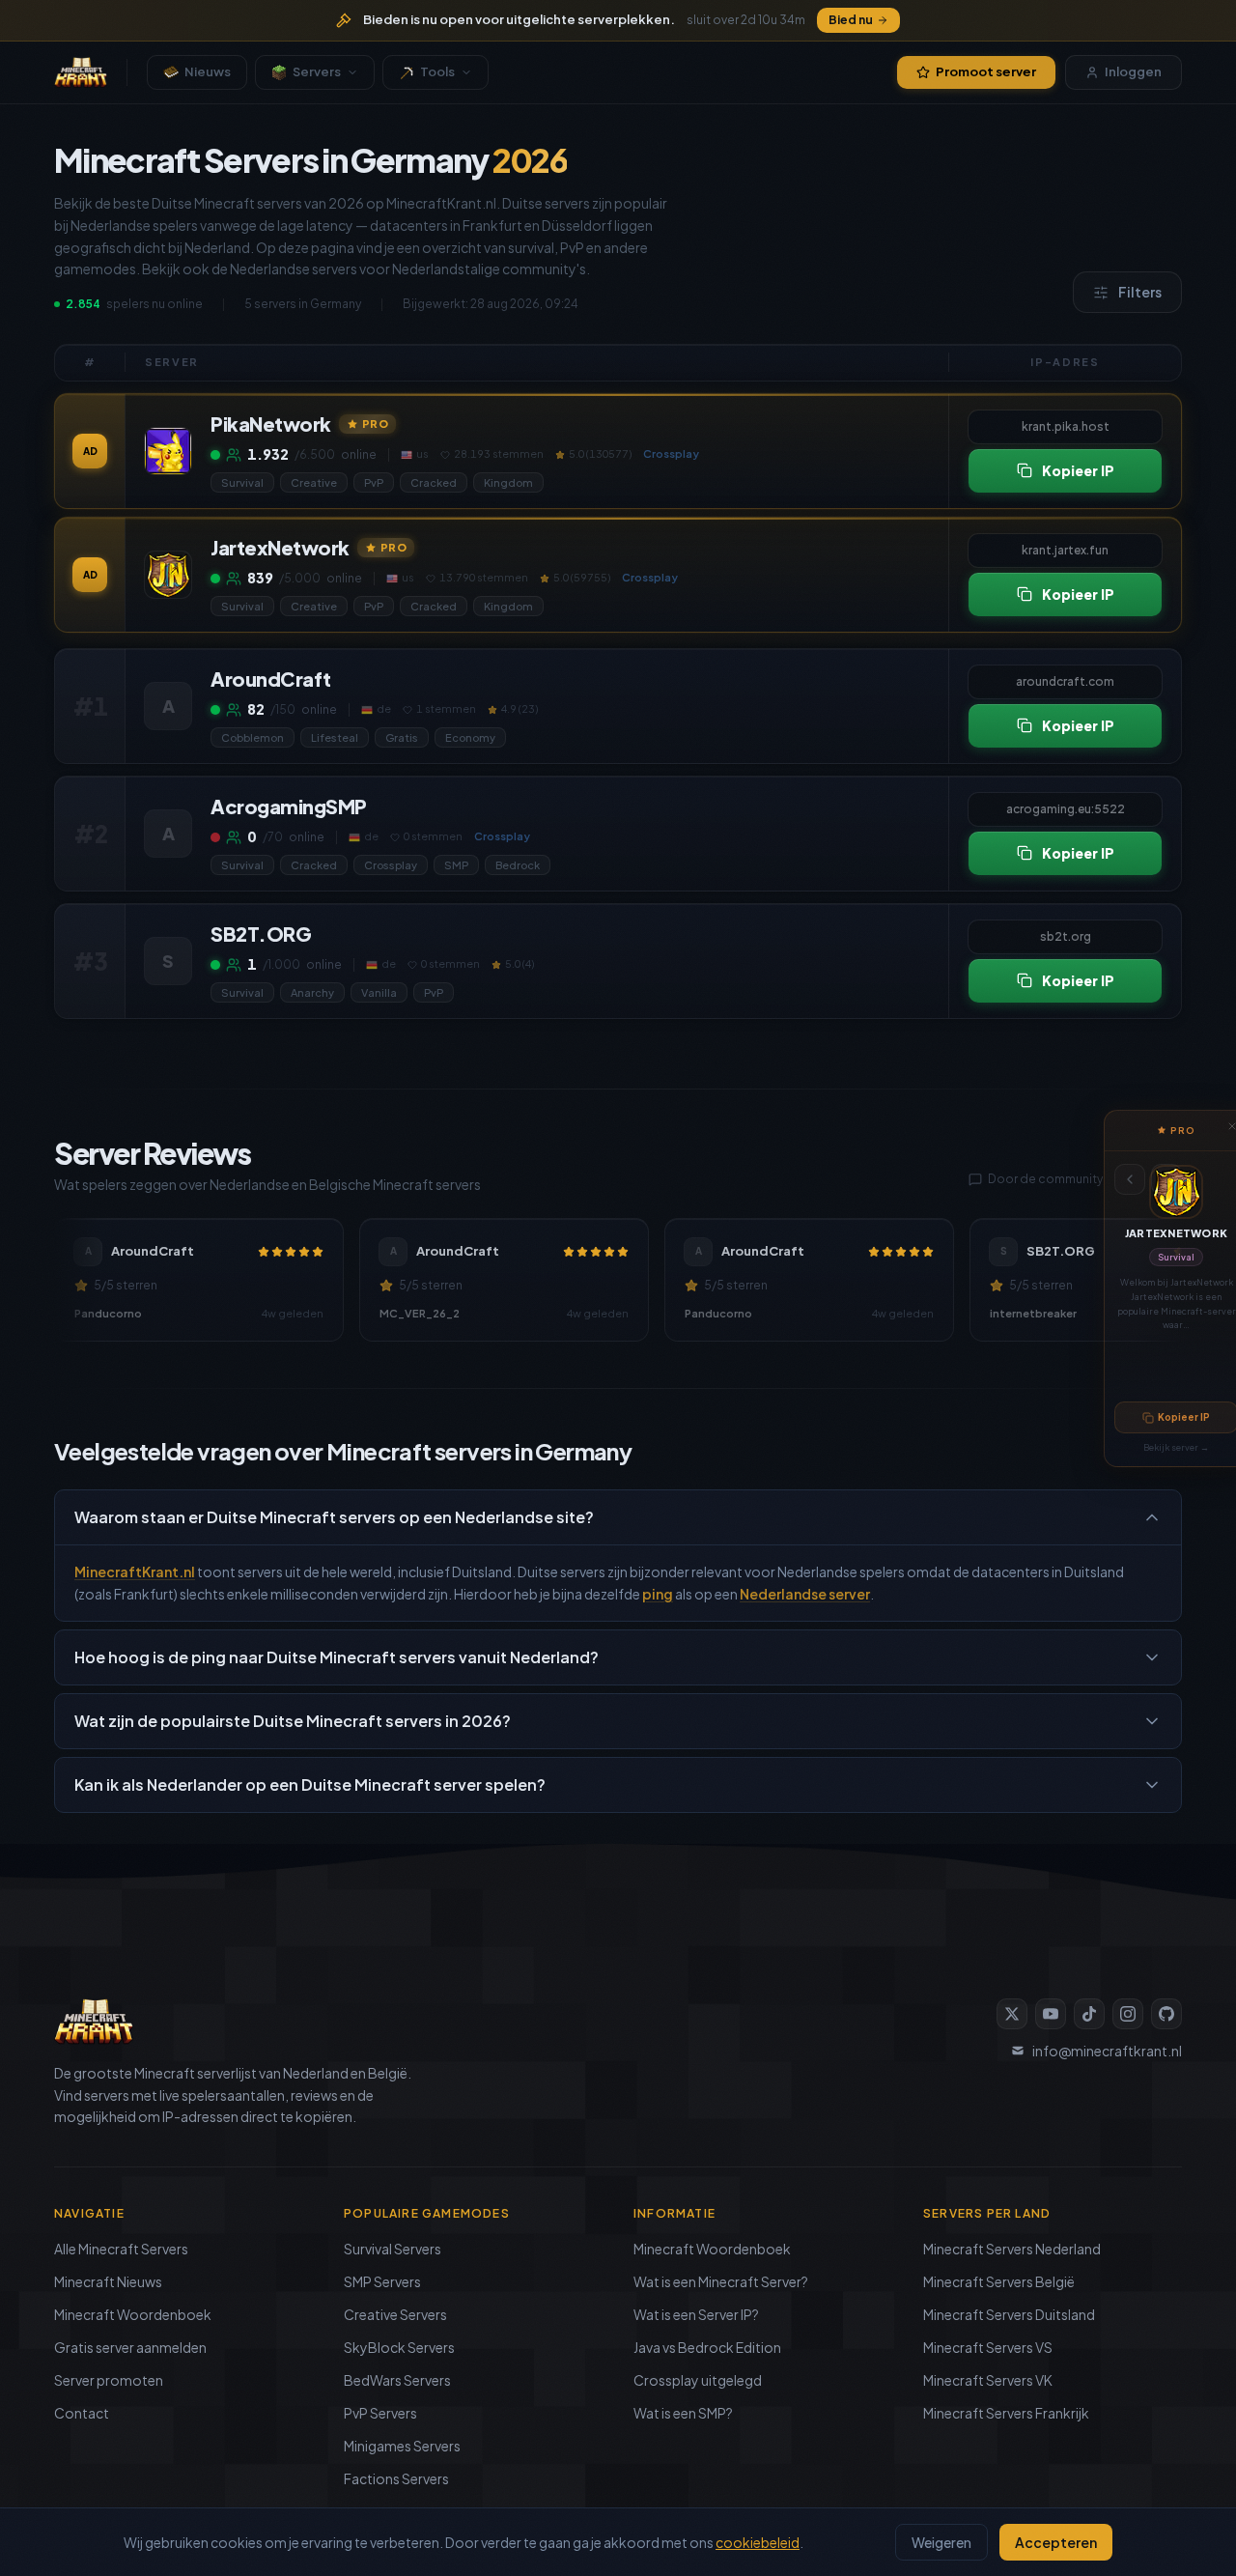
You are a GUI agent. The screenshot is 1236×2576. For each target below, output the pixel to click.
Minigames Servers (402, 2446)
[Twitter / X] (1012, 2014)
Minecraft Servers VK (988, 2380)
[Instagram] (1128, 2014)
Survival (1176, 1257)
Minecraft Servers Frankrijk (1006, 2413)
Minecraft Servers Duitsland (1009, 2314)
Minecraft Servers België (999, 2281)
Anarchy (312, 992)
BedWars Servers (397, 2380)
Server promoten (109, 2380)
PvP (374, 482)
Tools (437, 71)
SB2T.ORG (261, 934)
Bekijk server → (1176, 1447)
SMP (456, 865)
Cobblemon (253, 737)
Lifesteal (335, 737)
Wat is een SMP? (683, 2413)
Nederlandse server (805, 1594)
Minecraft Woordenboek (133, 2314)
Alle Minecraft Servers (121, 2249)
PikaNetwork (271, 424)
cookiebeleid (758, 2542)
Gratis (402, 737)
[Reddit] (1166, 2014)
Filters (1140, 292)
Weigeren (941, 2542)
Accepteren (1056, 2542)
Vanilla (379, 992)
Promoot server (986, 71)
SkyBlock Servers (399, 2347)
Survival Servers (393, 2249)
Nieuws (208, 71)
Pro (376, 423)
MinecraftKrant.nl (135, 1571)
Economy (470, 737)
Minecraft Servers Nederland (1012, 2249)
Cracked (434, 482)
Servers (317, 71)
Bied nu (851, 20)
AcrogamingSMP (289, 806)
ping (658, 1594)
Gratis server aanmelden (130, 2347)
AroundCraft (271, 679)
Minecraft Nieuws (108, 2281)
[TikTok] (1089, 2014)
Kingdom (508, 482)
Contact (82, 2413)
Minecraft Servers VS (988, 2347)
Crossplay (391, 865)
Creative (314, 482)
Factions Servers (396, 2478)
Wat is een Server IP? (696, 2314)
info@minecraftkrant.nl (1107, 2051)
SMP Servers (382, 2281)
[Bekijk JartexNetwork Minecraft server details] (168, 575)
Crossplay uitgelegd (698, 2380)
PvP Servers (380, 2413)
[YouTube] (1051, 2014)
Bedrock (518, 865)
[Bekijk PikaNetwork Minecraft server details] (168, 451)
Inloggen (1133, 71)
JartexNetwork (1177, 1233)
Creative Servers (395, 2314)
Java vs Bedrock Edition (707, 2347)
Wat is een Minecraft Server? (721, 2281)
